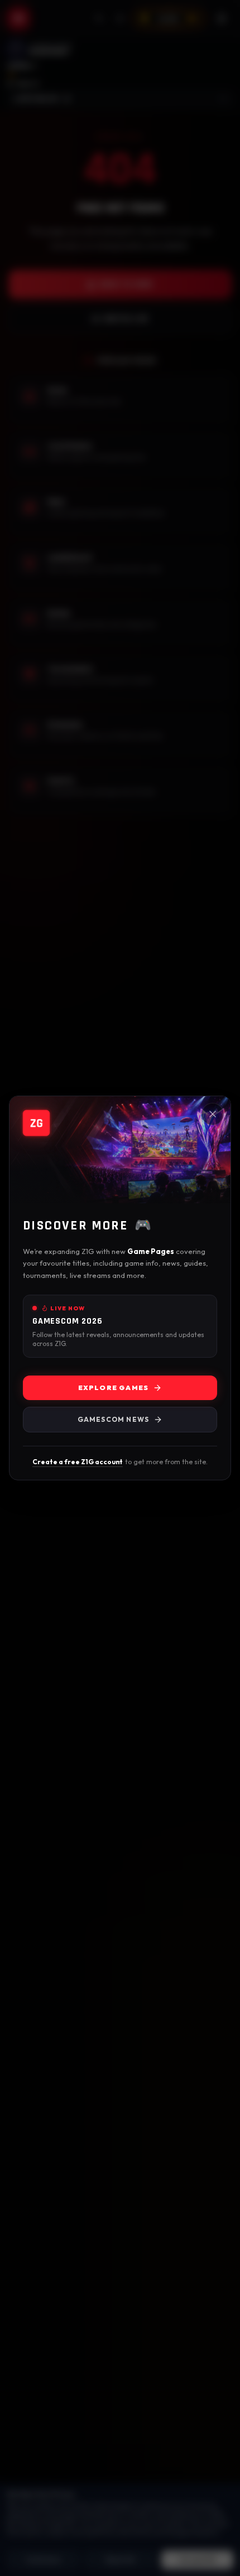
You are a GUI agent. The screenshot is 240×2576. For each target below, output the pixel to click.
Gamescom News (114, 1419)
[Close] (213, 1114)
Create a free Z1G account (78, 1462)
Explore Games (114, 1388)
